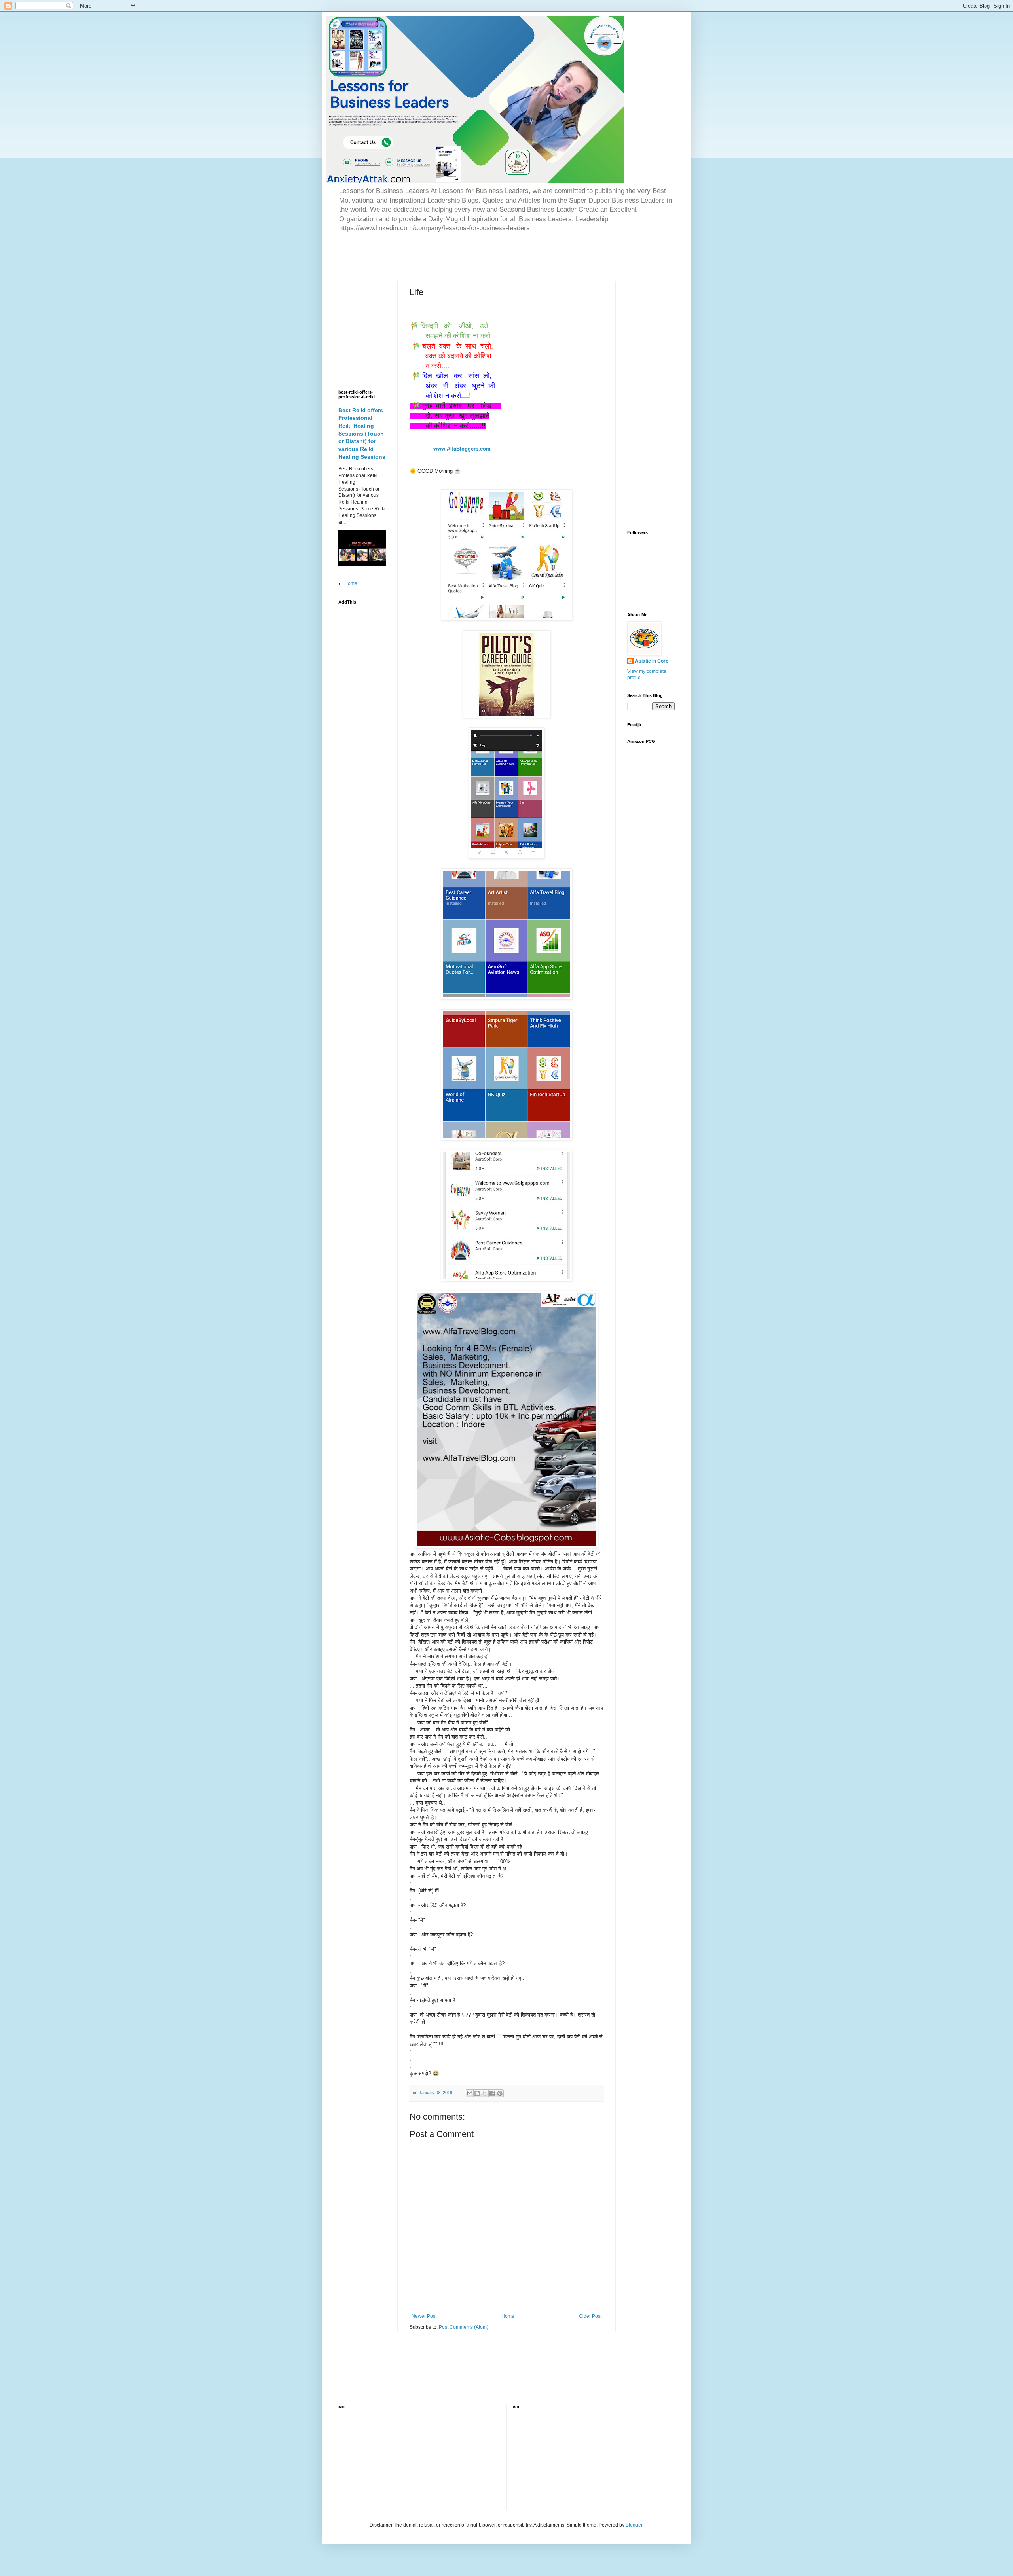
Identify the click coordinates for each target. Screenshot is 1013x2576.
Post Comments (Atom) (464, 2327)
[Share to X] (485, 2093)
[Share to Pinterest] (500, 2093)
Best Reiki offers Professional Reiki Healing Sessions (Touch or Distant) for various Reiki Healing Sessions (362, 434)
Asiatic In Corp (652, 661)
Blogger (634, 2525)
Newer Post (424, 2316)
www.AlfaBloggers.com (464, 449)
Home (508, 2316)
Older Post (590, 2316)
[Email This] (470, 2093)
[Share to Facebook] (492, 2093)
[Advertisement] (431, 255)
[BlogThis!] (477, 2093)
